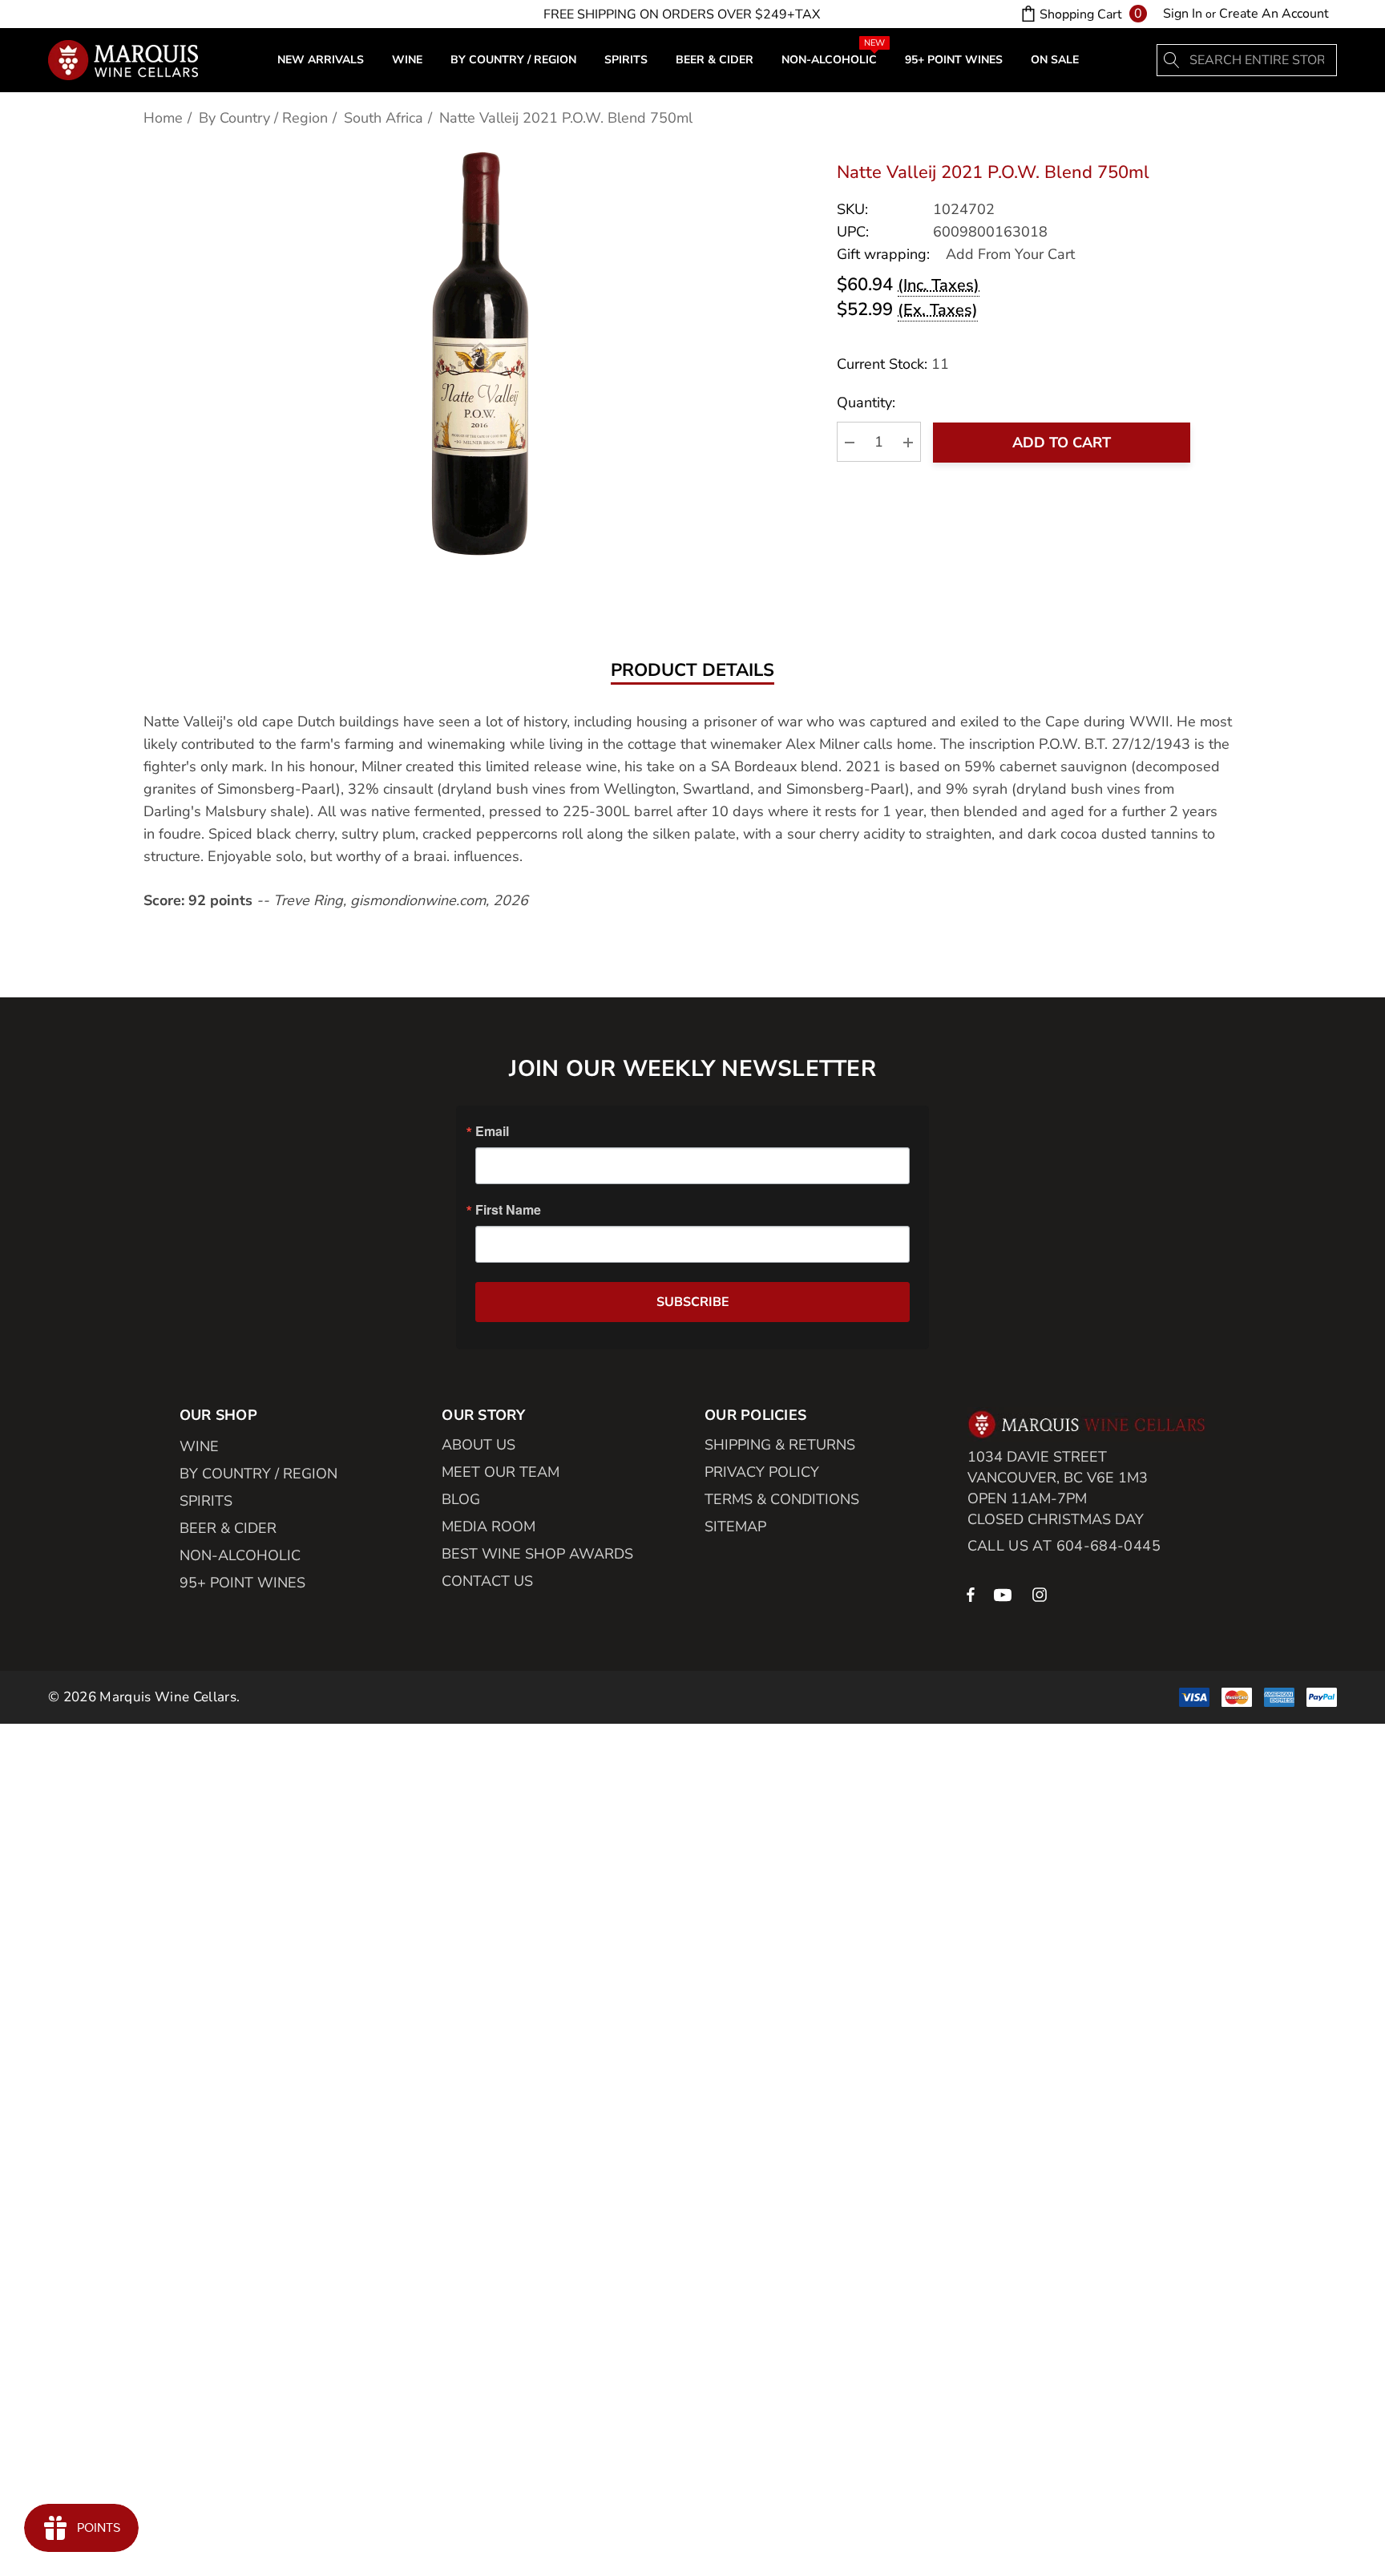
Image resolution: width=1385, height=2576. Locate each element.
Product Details (692, 671)
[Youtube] (1005, 1594)
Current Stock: (893, 364)
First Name (508, 1210)
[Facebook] (971, 1594)
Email (492, 1131)
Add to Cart (1062, 443)
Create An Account (1274, 14)
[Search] (1173, 60)
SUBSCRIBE (693, 1302)
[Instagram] (1042, 1594)
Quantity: (866, 403)
